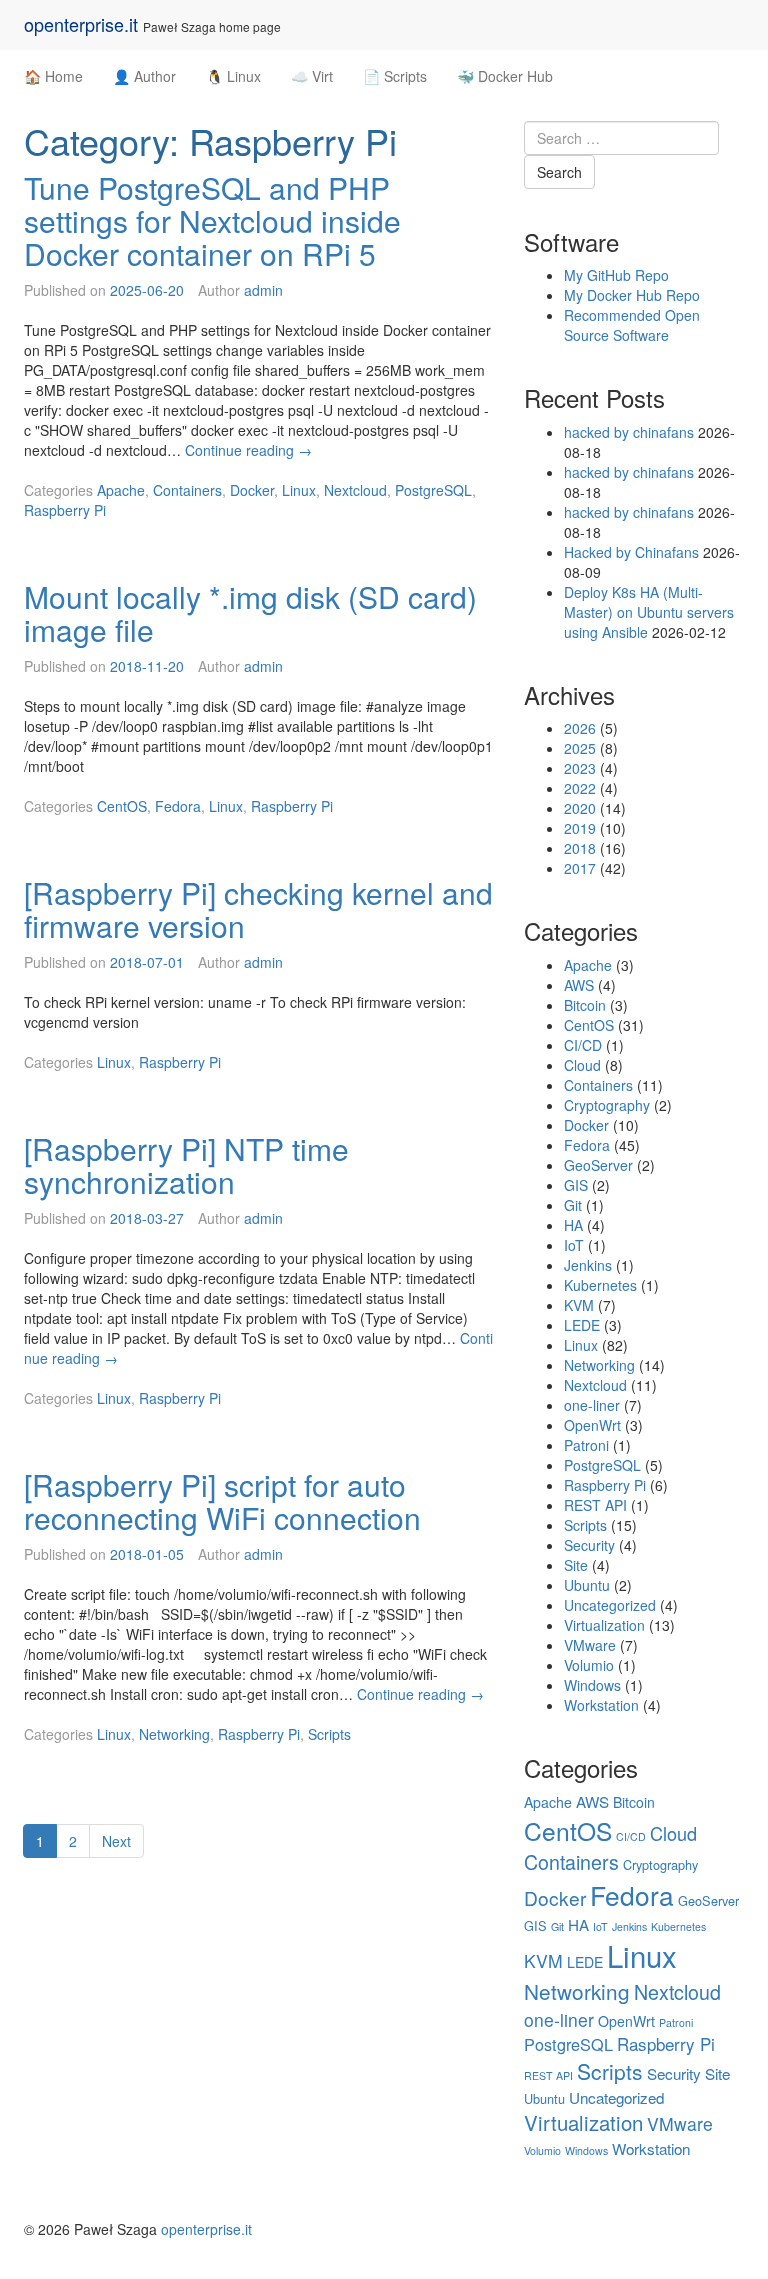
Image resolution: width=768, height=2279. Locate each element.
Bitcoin (585, 1005)
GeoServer (598, 1165)
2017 (580, 868)
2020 (580, 808)
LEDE (582, 1325)
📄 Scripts (395, 76)
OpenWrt (592, 1425)
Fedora (178, 806)
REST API (595, 1505)
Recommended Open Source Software (632, 325)
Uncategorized (610, 1605)
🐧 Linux (233, 76)
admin (263, 290)
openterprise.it (81, 24)
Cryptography (607, 1105)
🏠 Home (53, 76)
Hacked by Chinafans (631, 552)
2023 (580, 768)
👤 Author (144, 76)
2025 (580, 748)
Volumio (589, 1665)
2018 (580, 848)
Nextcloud (355, 490)
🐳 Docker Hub (505, 76)
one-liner (592, 1405)
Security (589, 1545)
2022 (580, 788)
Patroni (586, 1445)
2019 (580, 828)
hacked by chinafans (629, 432)
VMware (590, 1645)
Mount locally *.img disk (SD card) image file (250, 613)
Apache (121, 490)
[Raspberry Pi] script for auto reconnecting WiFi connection (222, 1501)
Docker (252, 490)
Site (576, 1565)
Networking (174, 1734)
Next (116, 1841)
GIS (576, 1185)
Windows (592, 1685)
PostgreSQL (433, 490)
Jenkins (588, 1265)
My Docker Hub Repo (632, 295)
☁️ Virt (312, 76)
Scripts (329, 1734)
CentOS (122, 806)
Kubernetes (600, 1285)
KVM (579, 1305)
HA (573, 1225)
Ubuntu (587, 1585)
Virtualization (604, 1625)
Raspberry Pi (65, 510)
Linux (299, 490)
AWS (579, 985)
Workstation (601, 1705)
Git (573, 1205)
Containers (187, 490)
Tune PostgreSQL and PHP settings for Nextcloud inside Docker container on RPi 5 (212, 220)
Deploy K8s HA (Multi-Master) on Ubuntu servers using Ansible (649, 612)
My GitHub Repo (616, 275)
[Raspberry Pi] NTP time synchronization (186, 1165)
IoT (574, 1245)
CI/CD (583, 1045)
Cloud (582, 1065)
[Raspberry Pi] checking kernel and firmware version (258, 909)
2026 (580, 728)
